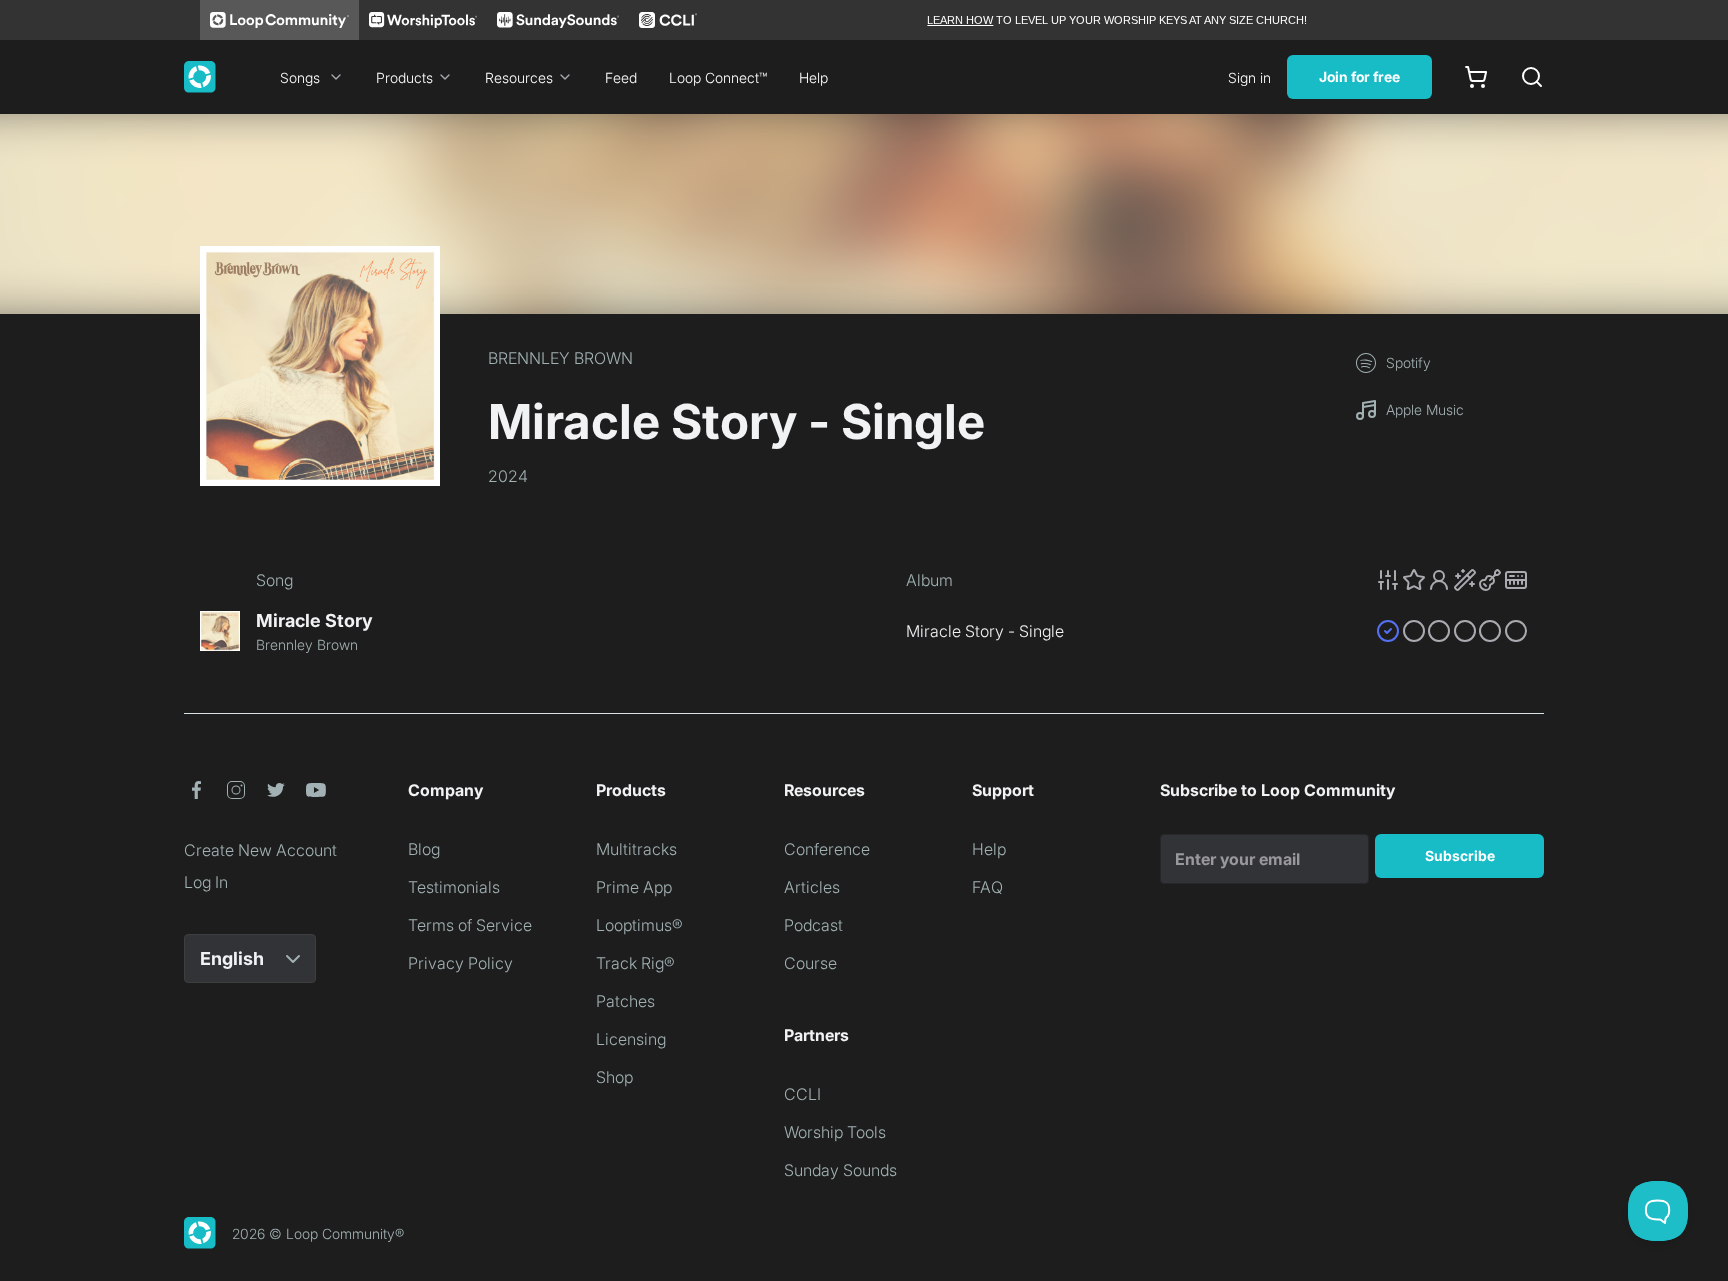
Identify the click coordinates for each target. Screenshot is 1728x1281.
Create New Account (260, 850)
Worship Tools (835, 1132)
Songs (300, 77)
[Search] (1532, 77)
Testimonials (454, 887)
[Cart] (1476, 77)
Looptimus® (639, 925)
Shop (614, 1077)
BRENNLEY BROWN (560, 358)
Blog (424, 849)
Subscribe (1460, 855)
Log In (206, 882)
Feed (621, 77)
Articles (812, 887)
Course (810, 963)
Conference (827, 849)
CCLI (802, 1094)
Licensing (631, 1039)
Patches (625, 1001)
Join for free (1359, 76)
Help (813, 77)
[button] (1452, 580)
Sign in (1249, 77)
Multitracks (636, 849)
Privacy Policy (460, 963)
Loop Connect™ (718, 77)
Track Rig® (635, 963)
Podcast (813, 925)
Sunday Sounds (840, 1170)
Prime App (634, 887)
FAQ (987, 887)
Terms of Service (470, 925)
